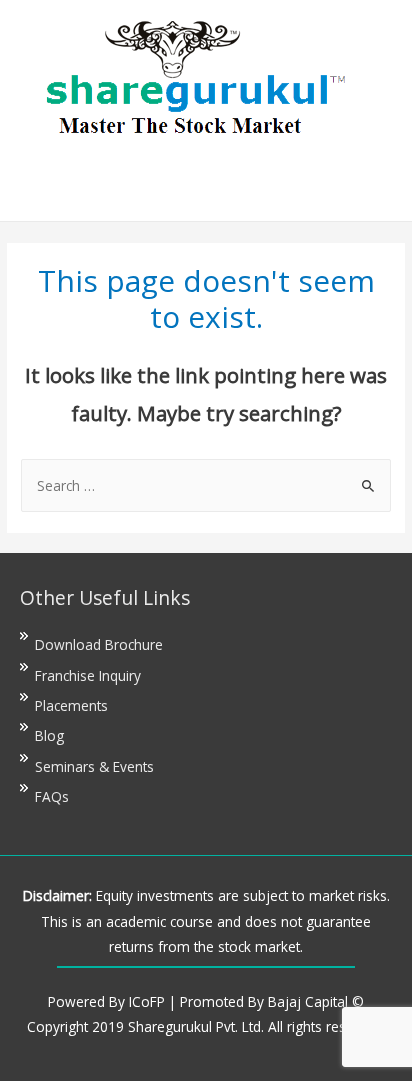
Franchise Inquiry (88, 675)
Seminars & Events (94, 766)
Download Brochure (99, 644)
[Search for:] (206, 485)
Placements (71, 705)
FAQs (52, 796)
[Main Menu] (205, 183)
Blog (49, 735)
